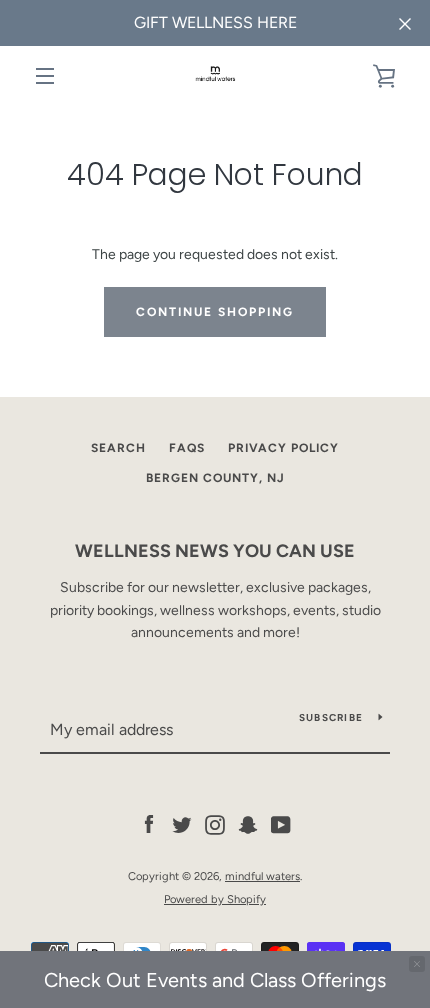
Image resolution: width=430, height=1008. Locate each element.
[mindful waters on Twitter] (182, 824)
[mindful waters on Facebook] (149, 824)
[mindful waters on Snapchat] (248, 824)
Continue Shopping (215, 312)
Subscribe (331, 717)
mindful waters (262, 876)
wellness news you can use (215, 551)
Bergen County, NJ (215, 478)
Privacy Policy (283, 448)
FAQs (187, 448)
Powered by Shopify (215, 899)
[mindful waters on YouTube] (281, 824)
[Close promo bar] (417, 964)
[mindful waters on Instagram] (215, 824)
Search (118, 448)
